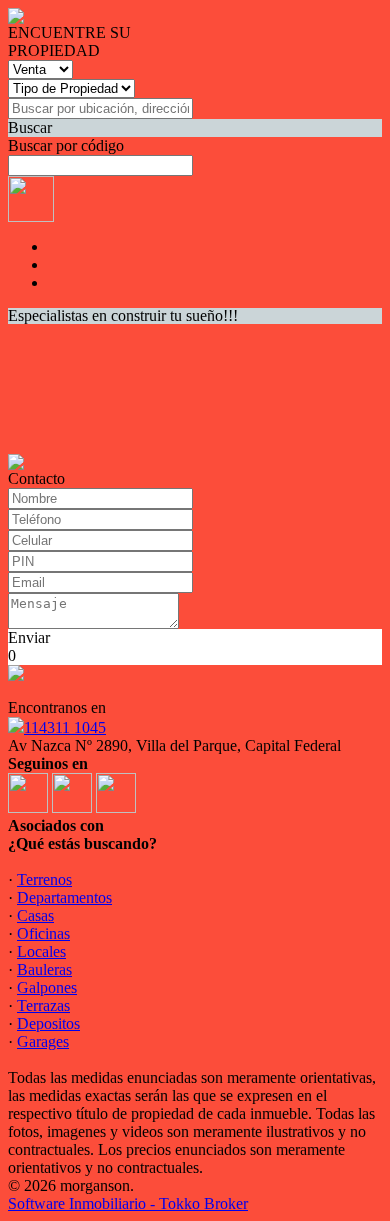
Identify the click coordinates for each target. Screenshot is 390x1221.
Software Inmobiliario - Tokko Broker (128, 1203)
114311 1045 (65, 727)
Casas (35, 915)
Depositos (48, 1023)
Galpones (47, 987)
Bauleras (44, 969)
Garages (43, 1041)
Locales (41, 951)
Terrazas (43, 1005)
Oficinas (43, 933)
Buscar (30, 127)
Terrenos (44, 879)
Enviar (29, 637)
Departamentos (64, 897)
